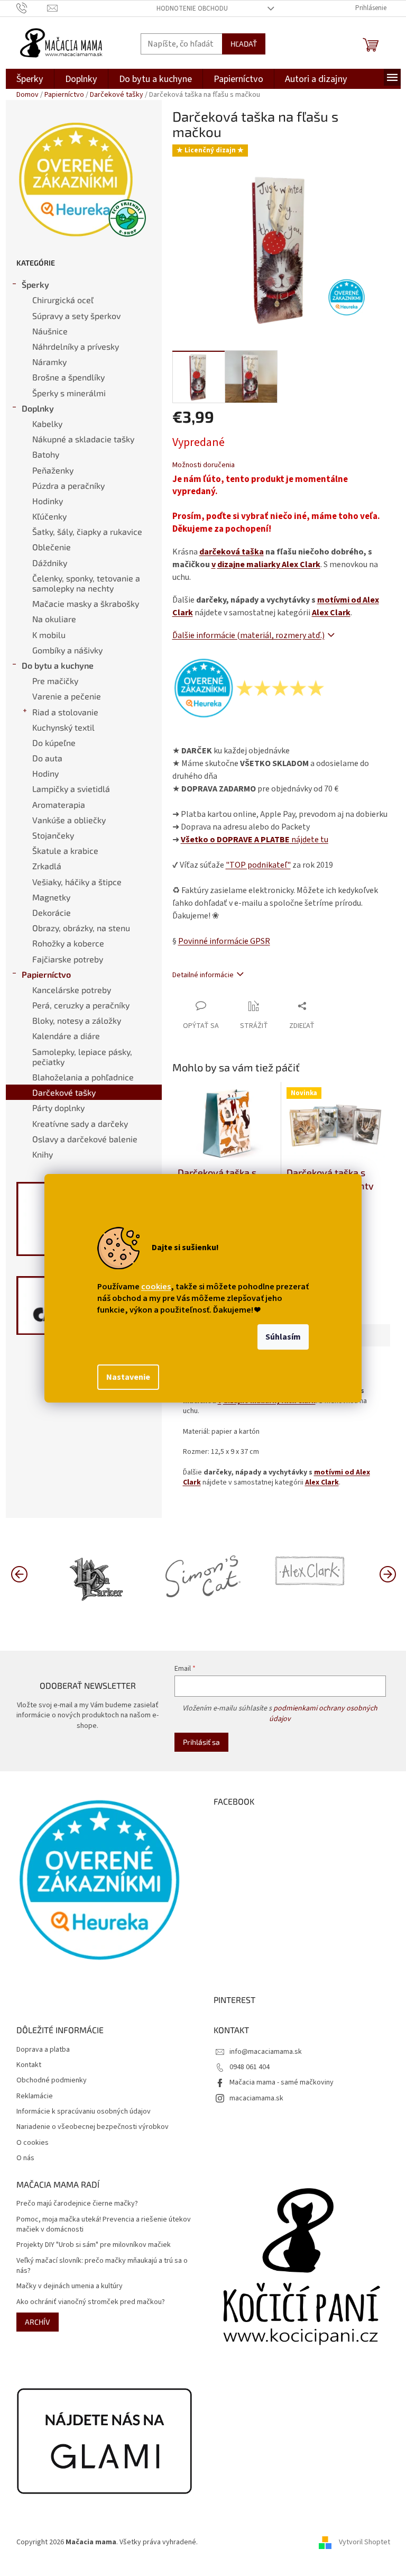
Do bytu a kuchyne (58, 665)
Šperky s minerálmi (69, 393)
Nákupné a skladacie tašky (83, 439)
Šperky (35, 284)
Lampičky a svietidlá (71, 789)
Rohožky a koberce (68, 943)
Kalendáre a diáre (66, 1036)
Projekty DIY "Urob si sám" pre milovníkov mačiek (94, 2245)
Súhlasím (283, 1337)
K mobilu (49, 635)
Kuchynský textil (63, 727)
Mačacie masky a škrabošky (86, 603)
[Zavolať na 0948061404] (32, 8)
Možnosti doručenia (204, 465)
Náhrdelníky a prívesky (76, 346)
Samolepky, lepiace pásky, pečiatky (82, 1057)
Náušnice (50, 331)
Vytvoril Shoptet (365, 2542)
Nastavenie (128, 1377)
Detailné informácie (203, 975)
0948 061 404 (250, 2067)
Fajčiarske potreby (68, 959)
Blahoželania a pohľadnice (83, 1077)
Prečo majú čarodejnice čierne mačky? (77, 2204)
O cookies (33, 2143)
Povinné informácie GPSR (224, 941)
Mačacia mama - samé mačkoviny (282, 2082)
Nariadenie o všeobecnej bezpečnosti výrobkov (93, 2127)
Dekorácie (52, 912)
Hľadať (244, 44)
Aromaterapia (59, 804)
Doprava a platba (43, 2050)
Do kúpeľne (54, 743)
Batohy (46, 454)
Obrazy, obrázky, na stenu (81, 928)
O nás (25, 2158)
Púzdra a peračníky (68, 485)
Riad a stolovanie (65, 712)
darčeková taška (232, 552)
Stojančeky (53, 835)
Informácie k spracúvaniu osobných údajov (84, 2112)
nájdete (255, 840)
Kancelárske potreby (72, 990)
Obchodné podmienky (52, 2081)
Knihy (43, 1154)
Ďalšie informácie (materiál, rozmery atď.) (248, 635)
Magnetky (51, 897)
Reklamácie (35, 2096)
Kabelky (47, 424)
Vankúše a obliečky (69, 820)
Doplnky (38, 408)
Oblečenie (52, 547)
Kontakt (29, 2065)
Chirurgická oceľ (63, 300)
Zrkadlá (47, 866)
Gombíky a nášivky (67, 650)
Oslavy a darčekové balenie (85, 1139)
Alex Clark (331, 613)
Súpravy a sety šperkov (76, 316)
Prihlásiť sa (201, 1742)
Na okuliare (54, 619)
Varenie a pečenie (67, 696)
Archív (38, 2322)
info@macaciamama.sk (266, 2052)
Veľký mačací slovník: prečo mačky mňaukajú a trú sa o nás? (102, 2266)
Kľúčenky (49, 516)
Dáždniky (50, 563)
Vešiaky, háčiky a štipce (77, 882)
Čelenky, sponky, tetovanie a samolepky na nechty (86, 583)
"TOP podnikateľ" (258, 865)
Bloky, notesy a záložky (77, 1020)
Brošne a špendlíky (68, 377)
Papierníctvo (46, 974)
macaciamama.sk (256, 2098)
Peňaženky (53, 470)
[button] (387, 1573)
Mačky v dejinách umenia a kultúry (70, 2286)
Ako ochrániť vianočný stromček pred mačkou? (91, 2302)
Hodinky (48, 501)
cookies (156, 1287)
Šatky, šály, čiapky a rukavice (87, 531)
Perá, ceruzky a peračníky (81, 1005)
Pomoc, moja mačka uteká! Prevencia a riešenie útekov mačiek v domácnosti (104, 2225)
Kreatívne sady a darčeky (80, 1123)
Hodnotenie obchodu (192, 8)
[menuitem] (30, 79)
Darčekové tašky (64, 1092)
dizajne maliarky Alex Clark (269, 565)
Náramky (49, 362)
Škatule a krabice (65, 850)
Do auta (47, 758)
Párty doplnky (58, 1108)
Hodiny (45, 773)
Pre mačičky (55, 681)
